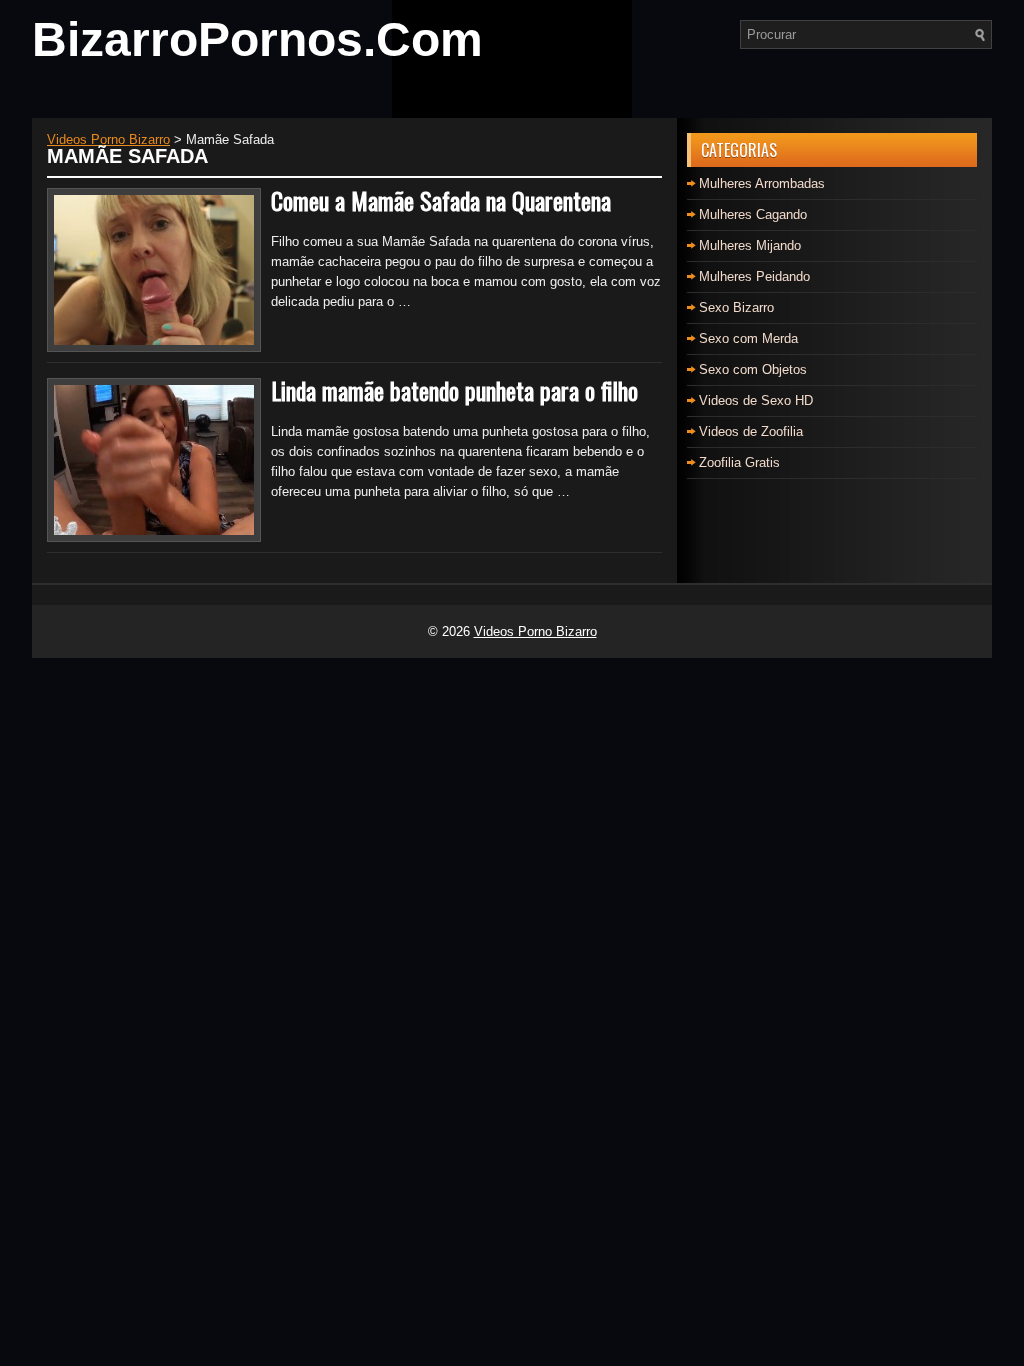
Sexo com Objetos (753, 369)
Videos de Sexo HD (756, 400)
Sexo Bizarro (736, 307)
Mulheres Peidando (754, 276)
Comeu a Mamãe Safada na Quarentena (441, 200)
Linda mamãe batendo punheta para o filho (454, 390)
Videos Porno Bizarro (535, 631)
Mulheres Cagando (753, 214)
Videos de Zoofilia (751, 431)
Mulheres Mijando (750, 245)
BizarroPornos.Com (257, 39)
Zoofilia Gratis (739, 462)
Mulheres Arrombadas (762, 183)
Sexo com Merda (748, 338)
